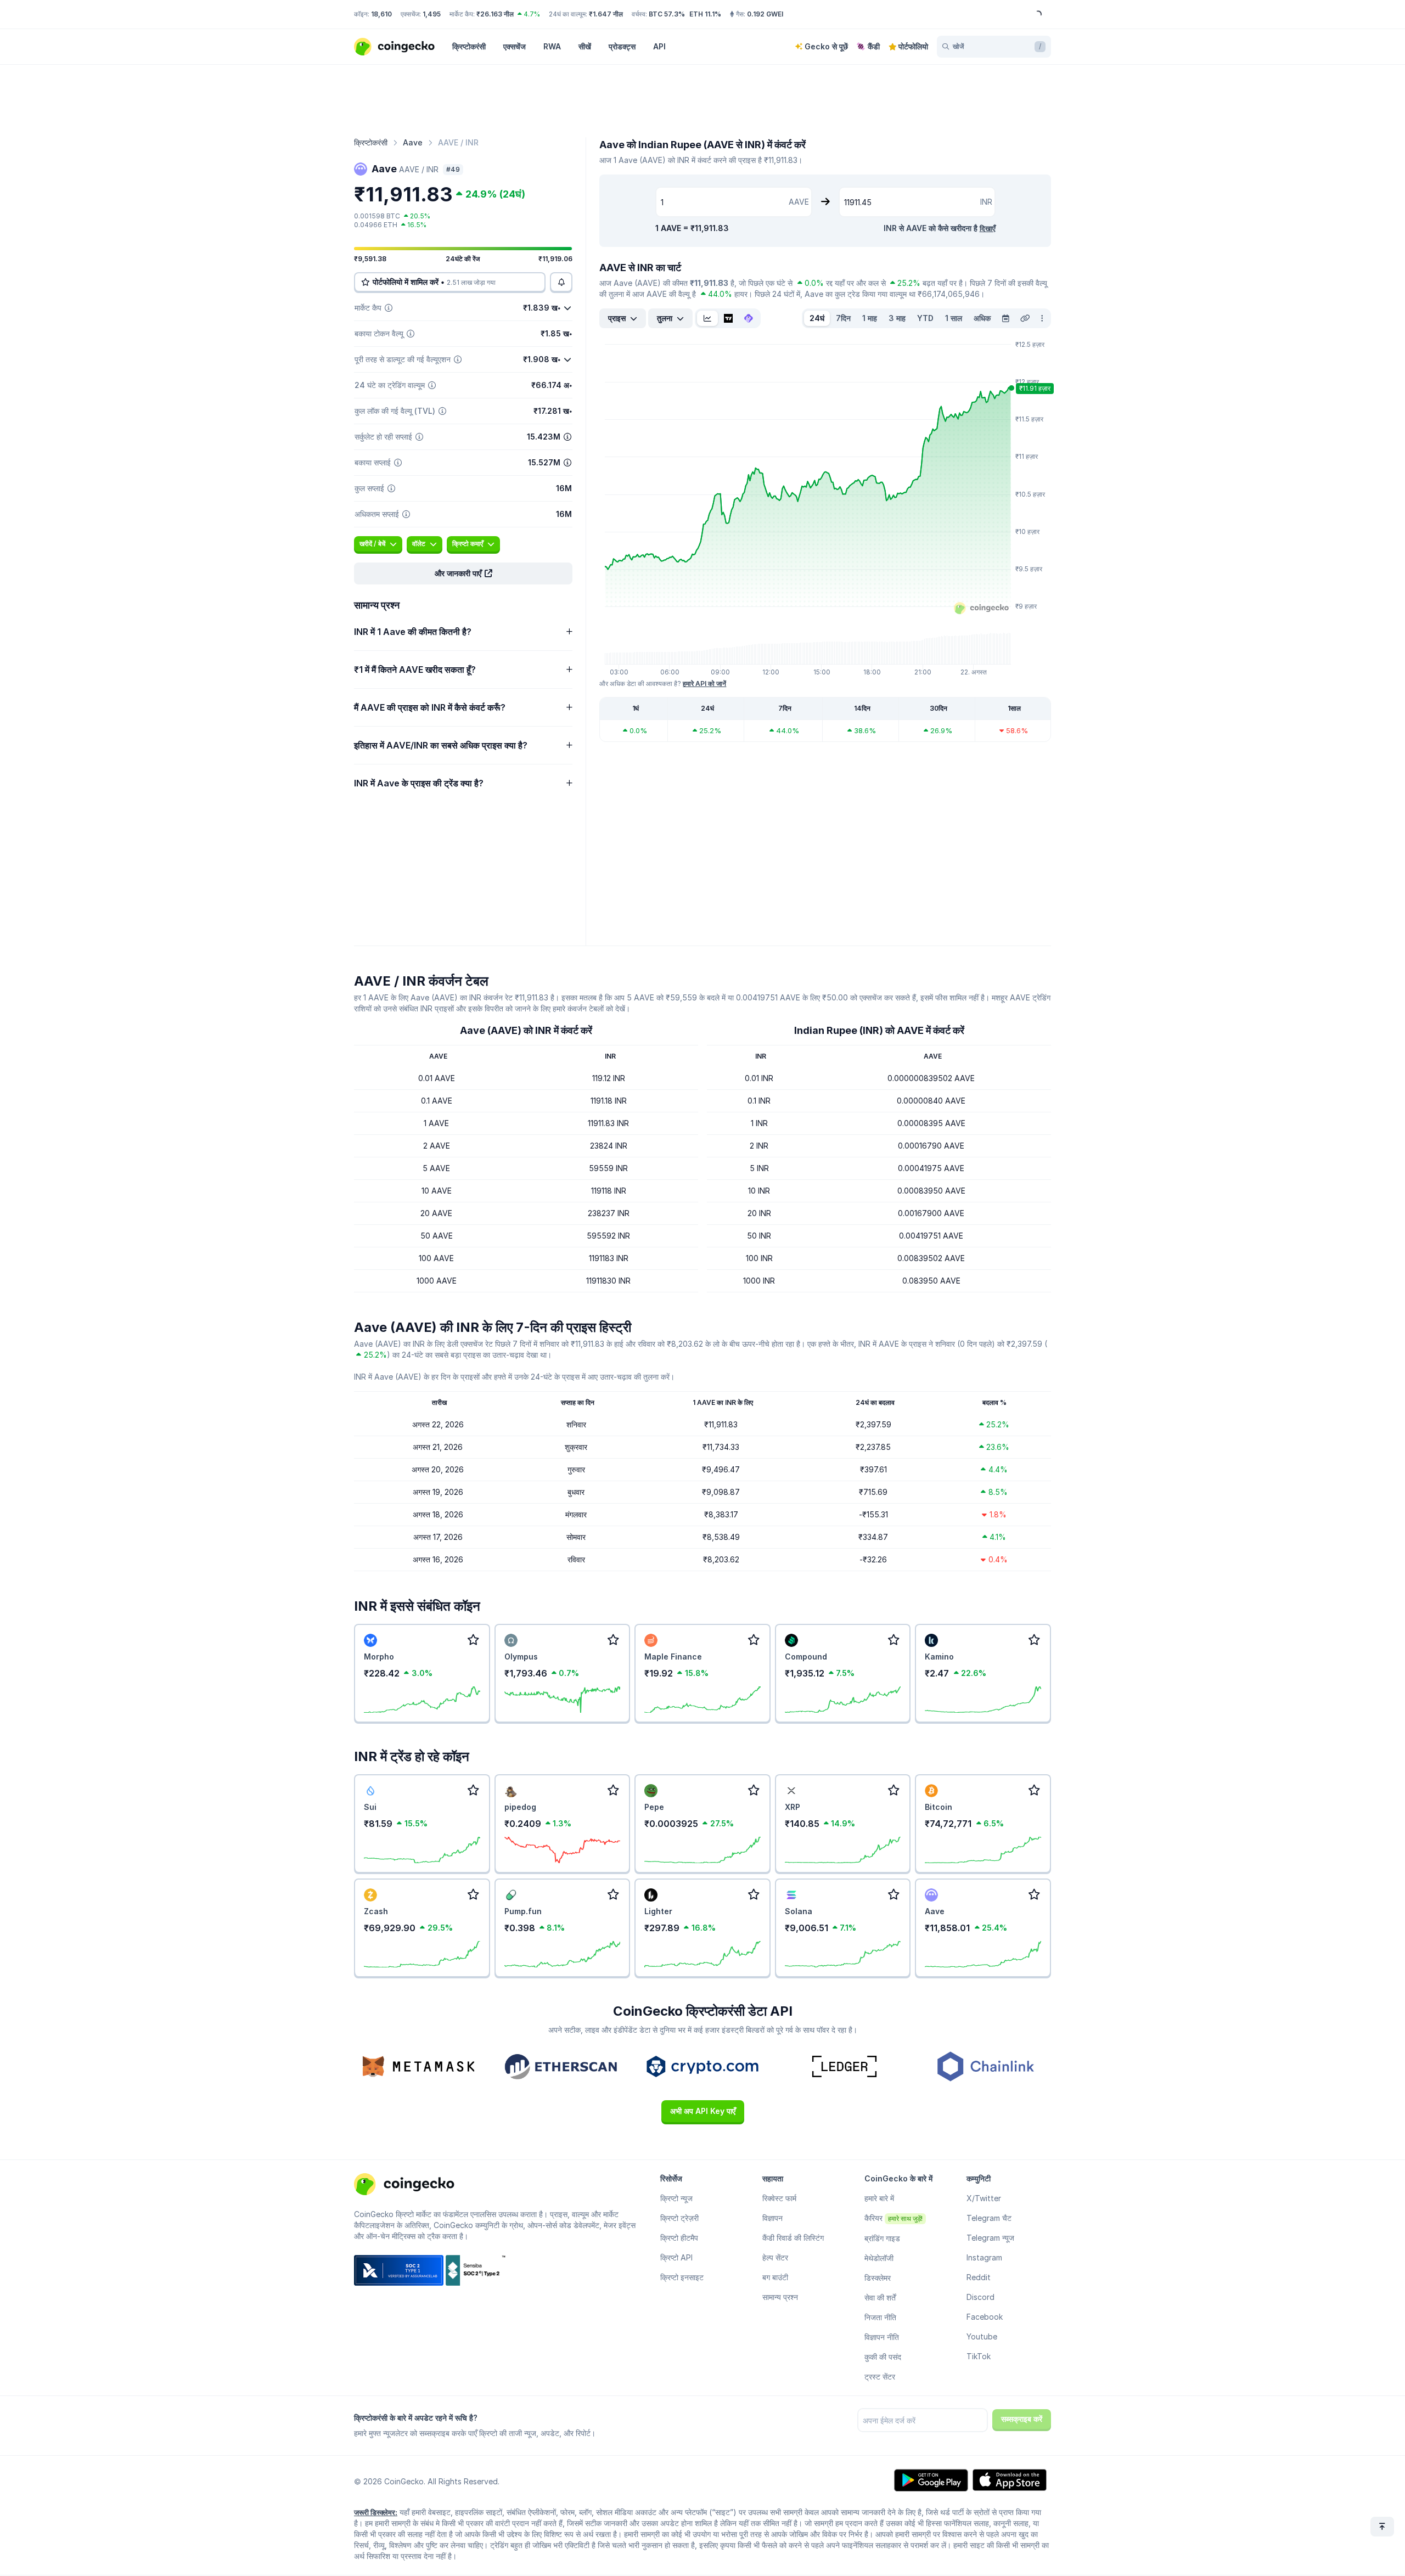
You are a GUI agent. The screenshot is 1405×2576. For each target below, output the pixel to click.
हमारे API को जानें (704, 684)
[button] (463, 573)
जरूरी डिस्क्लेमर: (376, 2512)
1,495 (432, 14)
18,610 (381, 14)
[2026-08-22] (1005, 318)
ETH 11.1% (705, 14)
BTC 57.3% (667, 14)
